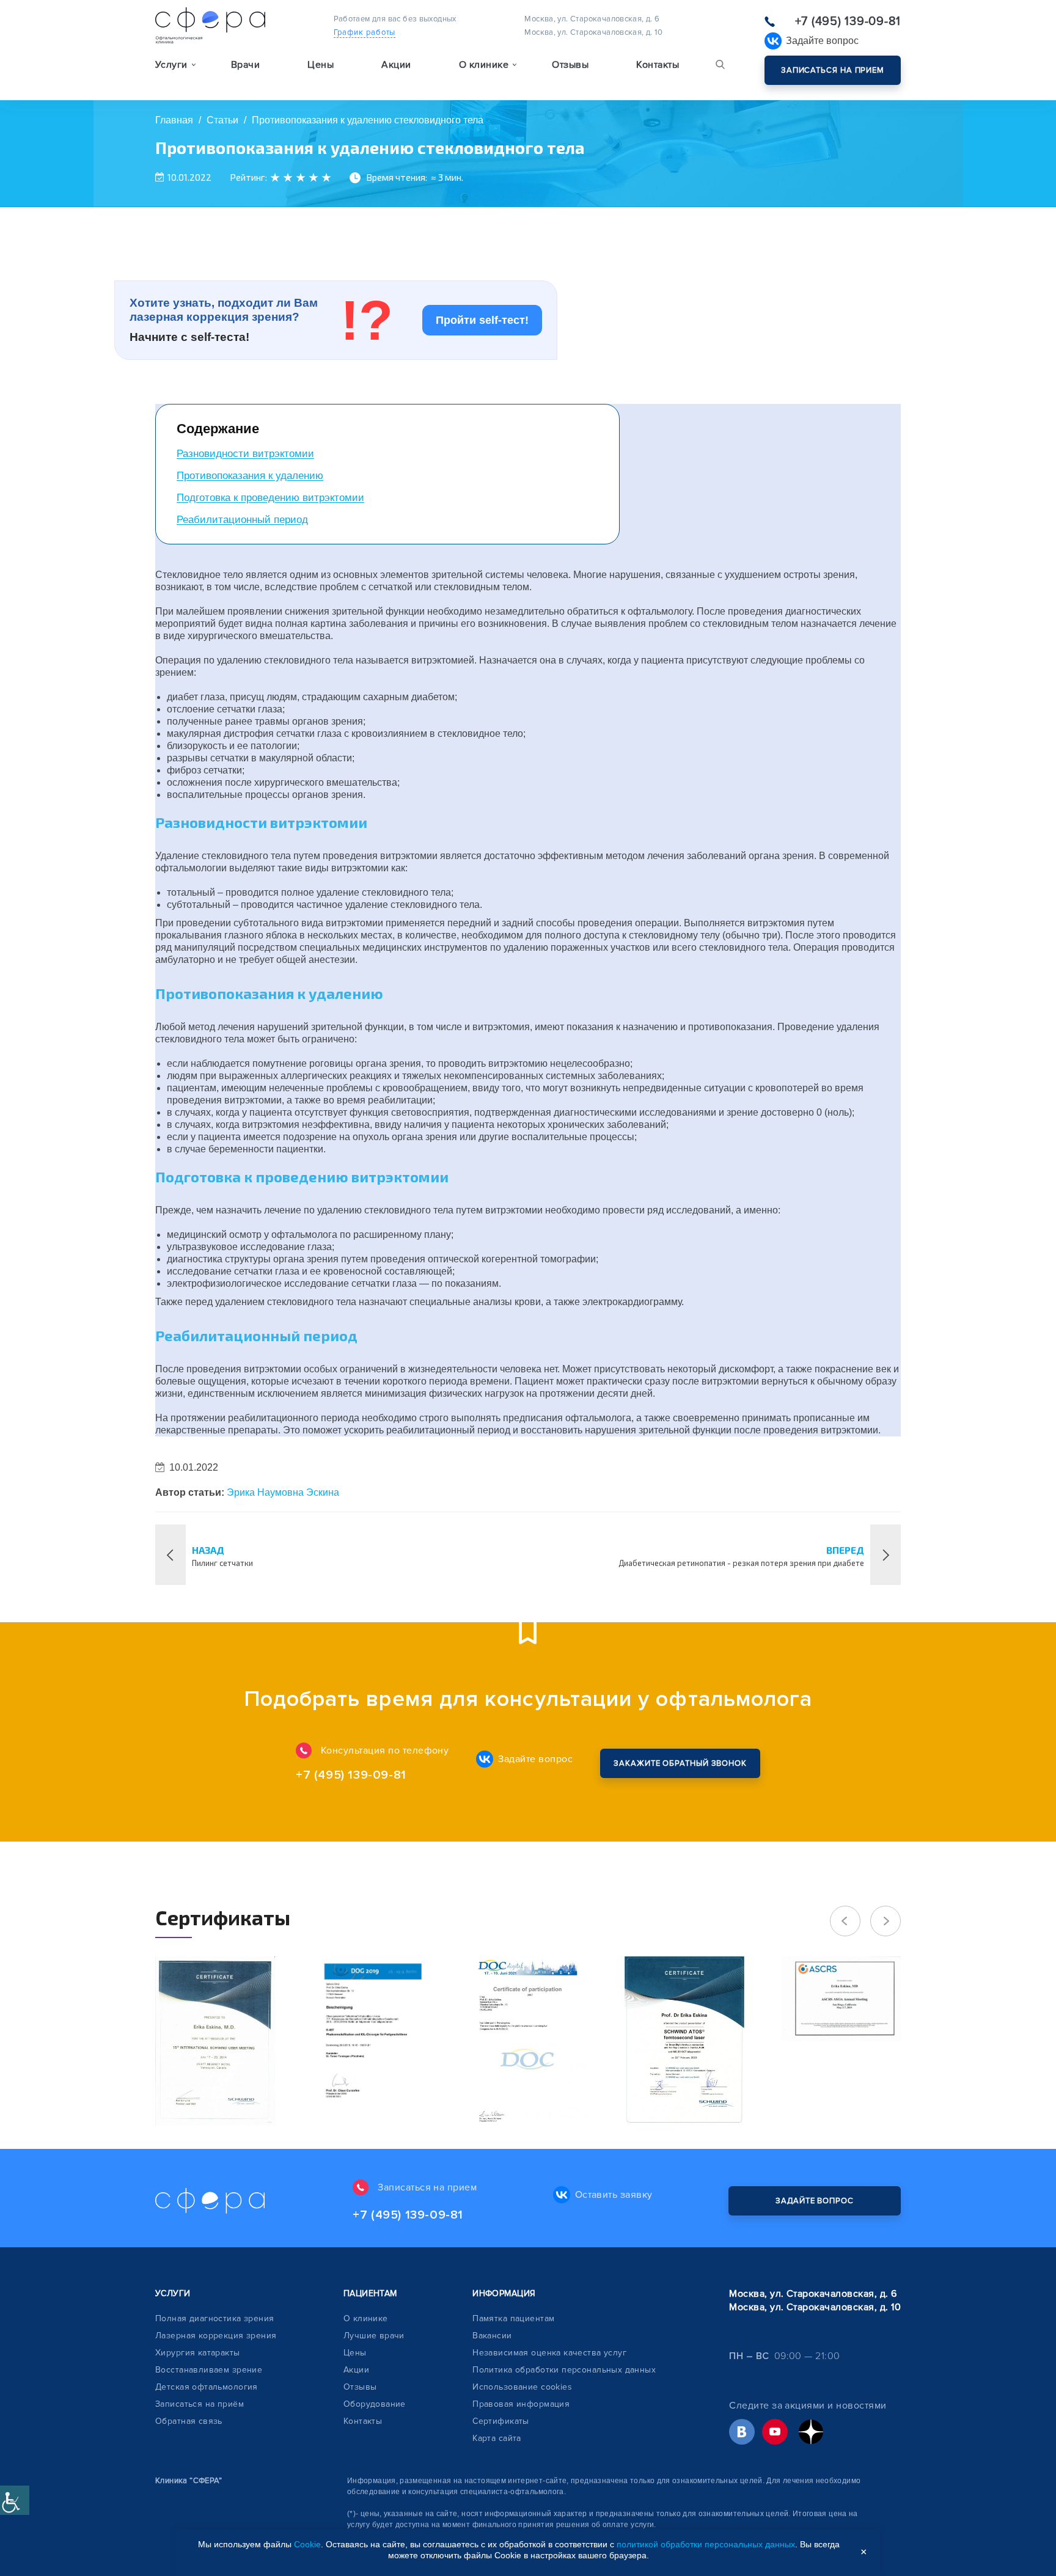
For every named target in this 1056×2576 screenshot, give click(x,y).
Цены (321, 65)
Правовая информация (521, 2404)
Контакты (658, 65)
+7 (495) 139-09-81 (848, 21)
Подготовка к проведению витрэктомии (270, 498)
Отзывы (570, 65)
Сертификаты (501, 2421)
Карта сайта (497, 2438)
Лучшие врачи (374, 2336)
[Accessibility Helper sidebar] (15, 2500)
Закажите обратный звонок (680, 1763)
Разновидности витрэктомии (245, 454)
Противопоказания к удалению (250, 476)
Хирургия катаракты (198, 2353)
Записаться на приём (200, 2404)
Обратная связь (189, 2421)
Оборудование (375, 2404)
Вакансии (492, 2336)
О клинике (366, 2318)
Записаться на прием (833, 70)
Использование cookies (522, 2387)
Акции (396, 65)
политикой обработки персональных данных (706, 2544)
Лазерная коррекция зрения (216, 2336)
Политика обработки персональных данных (564, 2370)
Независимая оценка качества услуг (549, 2353)
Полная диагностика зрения (215, 2318)
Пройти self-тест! (482, 320)
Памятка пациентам (513, 2318)
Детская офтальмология (207, 2387)
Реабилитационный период (242, 520)
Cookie (307, 2544)
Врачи (245, 65)
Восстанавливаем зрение (209, 2370)
